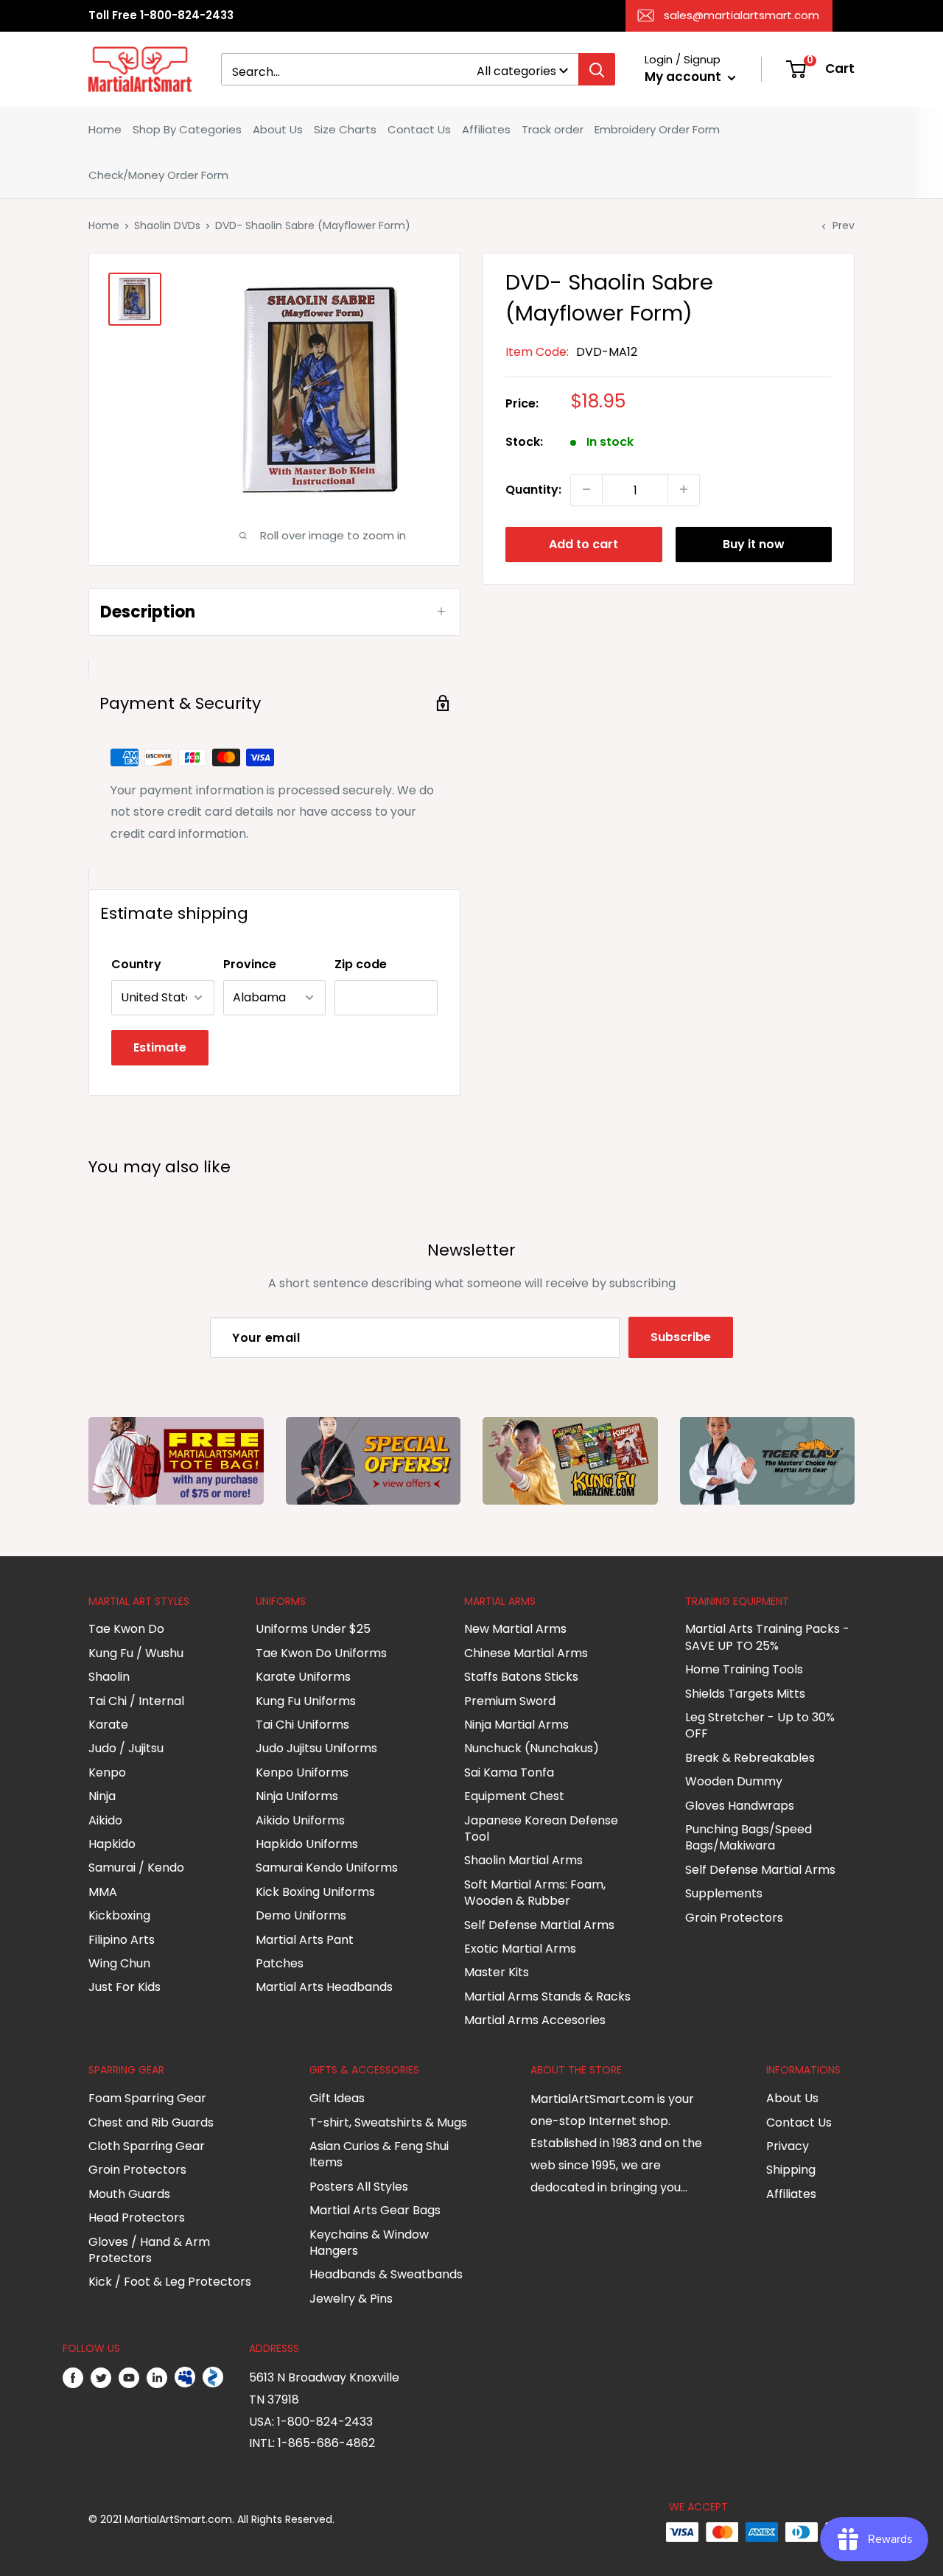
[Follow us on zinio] (213, 2378)
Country (136, 964)
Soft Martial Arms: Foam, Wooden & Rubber (535, 1893)
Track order (553, 129)
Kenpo (107, 1772)
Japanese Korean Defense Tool (541, 1828)
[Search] (597, 69)
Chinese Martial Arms (526, 1653)
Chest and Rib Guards (151, 2122)
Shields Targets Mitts (745, 1694)
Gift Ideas (337, 2098)
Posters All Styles (359, 2187)
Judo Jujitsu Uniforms (316, 1748)
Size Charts (345, 129)
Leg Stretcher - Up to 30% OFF (760, 1725)
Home (105, 129)
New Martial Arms (515, 1629)
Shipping (791, 2170)
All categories (516, 71)
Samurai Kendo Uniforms (327, 1868)
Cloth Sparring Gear (147, 2146)
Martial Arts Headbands (324, 1987)
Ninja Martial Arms (516, 1725)
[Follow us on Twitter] (101, 2378)
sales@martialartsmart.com (742, 15)
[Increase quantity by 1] (684, 489)
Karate (108, 1725)
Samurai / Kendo (136, 1868)
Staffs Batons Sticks (521, 1677)
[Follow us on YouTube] (129, 2378)
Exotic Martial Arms (520, 1949)
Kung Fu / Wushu (136, 1653)
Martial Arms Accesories (535, 2020)
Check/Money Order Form (158, 175)
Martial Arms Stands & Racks (547, 1996)
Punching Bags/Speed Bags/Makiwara (749, 1837)
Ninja (102, 1796)
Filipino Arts (122, 1940)
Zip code (361, 964)
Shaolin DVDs (167, 225)
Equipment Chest (514, 1796)
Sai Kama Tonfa (509, 1772)
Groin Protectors (734, 1918)
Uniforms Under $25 (313, 1629)
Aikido (105, 1820)
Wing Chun (119, 1963)
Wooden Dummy (734, 1781)
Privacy (788, 2146)
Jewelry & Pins (351, 2299)
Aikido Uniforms (300, 1820)
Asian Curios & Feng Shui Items (379, 2154)
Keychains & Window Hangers (369, 2243)
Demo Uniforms (301, 1915)
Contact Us (419, 129)
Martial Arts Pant (305, 1940)
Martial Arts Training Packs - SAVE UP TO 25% (767, 1637)
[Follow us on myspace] (185, 2378)
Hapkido (112, 1844)
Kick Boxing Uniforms (315, 1892)
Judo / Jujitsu (126, 1748)
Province (250, 964)
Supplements (724, 1893)
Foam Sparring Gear (147, 2098)
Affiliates (486, 129)
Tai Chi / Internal (136, 1701)
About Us (278, 129)
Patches (280, 1963)
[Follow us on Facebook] (73, 2378)
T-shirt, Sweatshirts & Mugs (388, 2122)
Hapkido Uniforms (307, 1844)
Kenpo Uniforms (302, 1772)
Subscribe (681, 1337)
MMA (103, 1892)
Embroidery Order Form (657, 129)
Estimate (160, 1047)
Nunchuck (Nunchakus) (532, 1748)
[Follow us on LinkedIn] (157, 2378)
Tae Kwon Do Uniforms (321, 1653)
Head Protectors (137, 2218)
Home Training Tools (744, 1669)
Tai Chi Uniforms (302, 1725)
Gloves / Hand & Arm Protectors (149, 2250)
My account (684, 77)
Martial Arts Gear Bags (375, 2210)
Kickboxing (119, 1915)
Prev (844, 225)
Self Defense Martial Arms (539, 1925)
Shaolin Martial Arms (523, 1860)
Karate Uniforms (303, 1677)
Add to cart (583, 543)
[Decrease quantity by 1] (586, 489)
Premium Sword (510, 1701)
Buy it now (754, 543)
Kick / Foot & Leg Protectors (170, 2282)
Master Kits (497, 1972)
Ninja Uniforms (297, 1796)
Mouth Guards (129, 2194)
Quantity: (533, 489)
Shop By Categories (187, 129)
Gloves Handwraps (740, 1806)
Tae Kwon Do (126, 1629)
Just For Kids (125, 1987)
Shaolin (109, 1677)
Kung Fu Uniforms (306, 1701)
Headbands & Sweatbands (386, 2274)
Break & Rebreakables (750, 1758)
